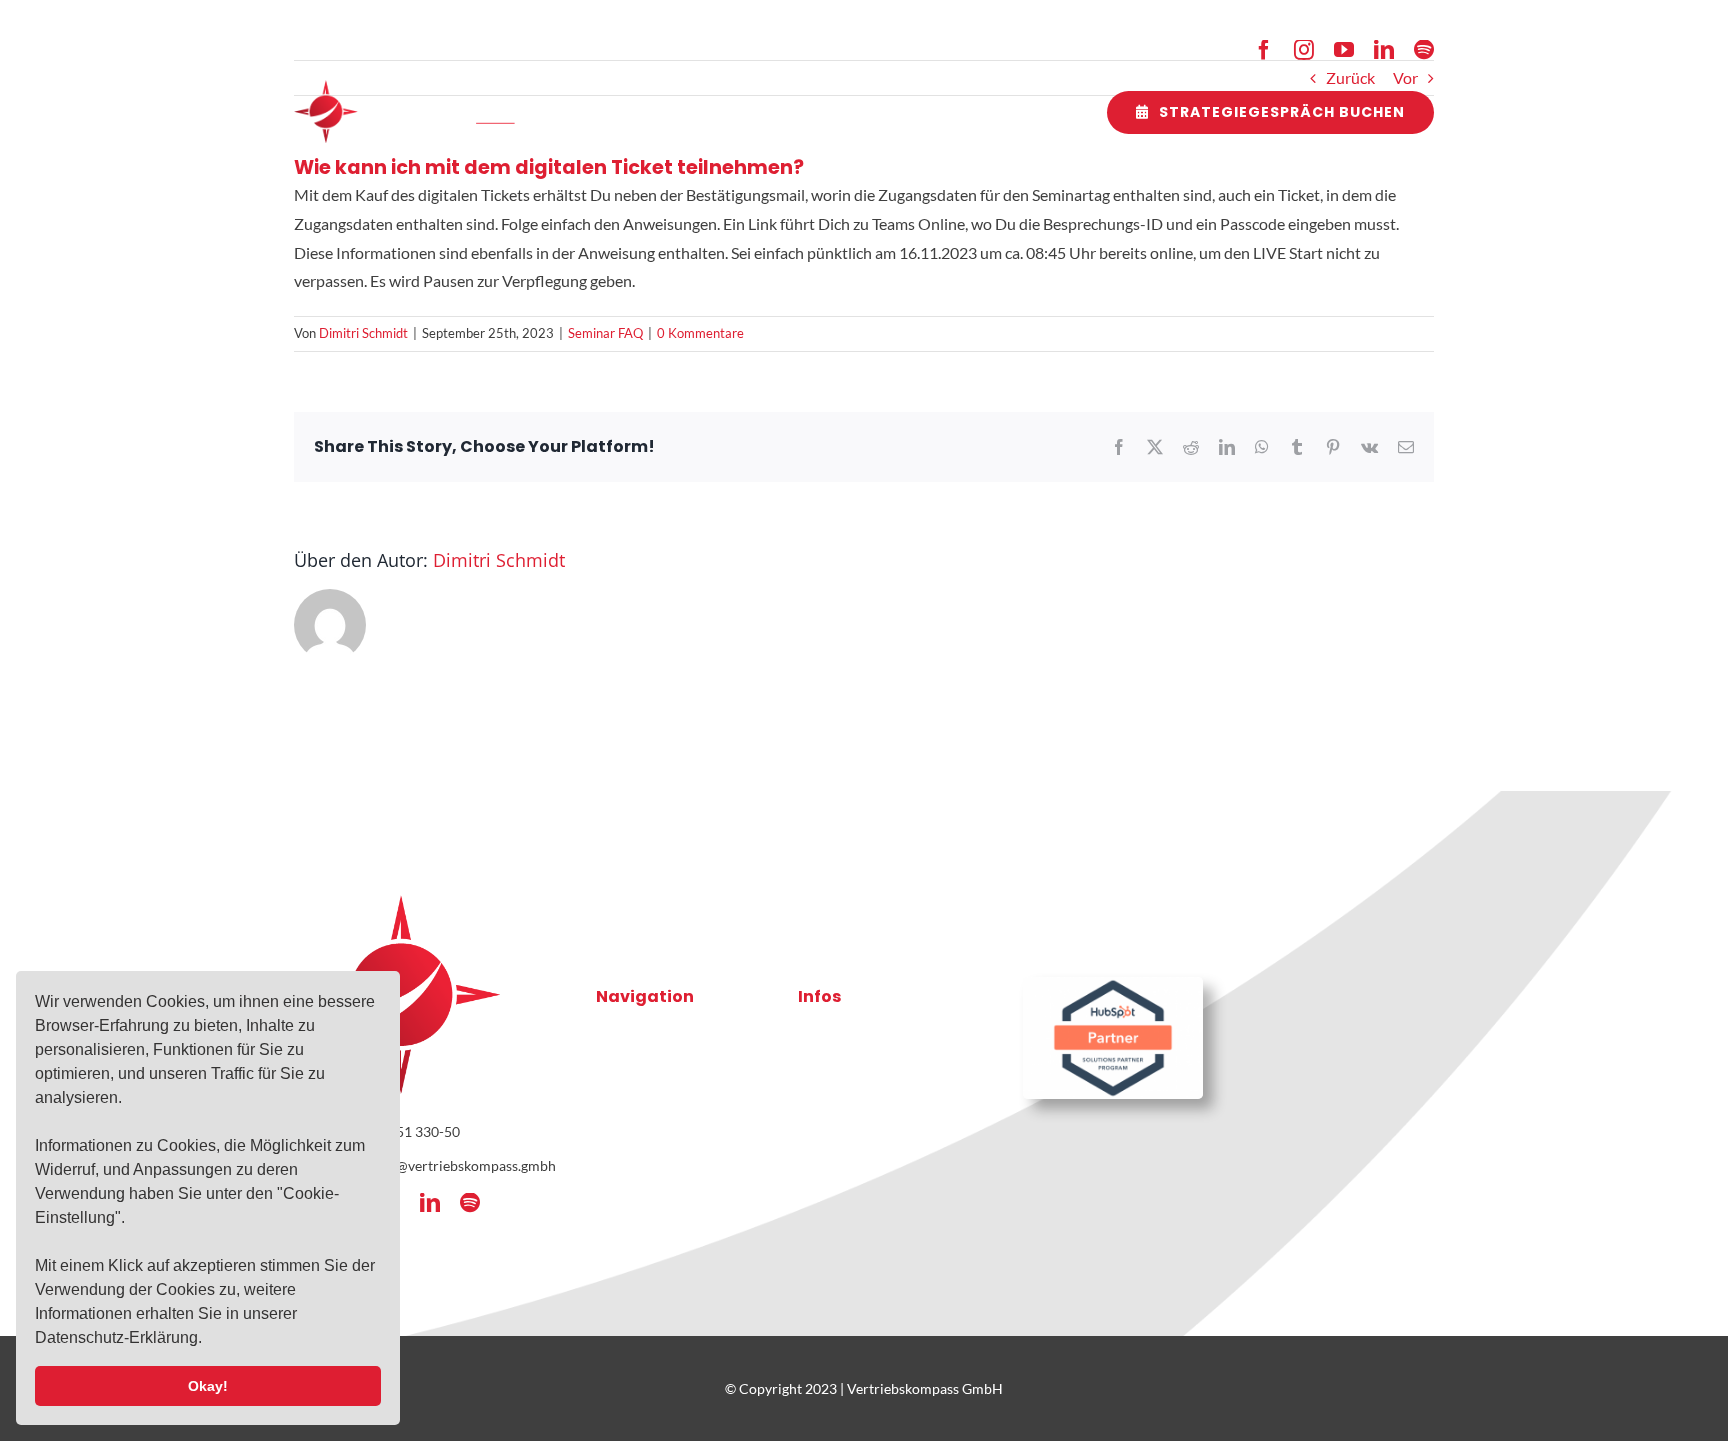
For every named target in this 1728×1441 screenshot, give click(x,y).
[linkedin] (1384, 50)
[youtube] (1344, 50)
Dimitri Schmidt (363, 333)
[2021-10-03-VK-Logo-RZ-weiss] (414, 87)
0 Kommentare (700, 333)
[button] (209, 1340)
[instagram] (1304, 50)
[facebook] (1264, 50)
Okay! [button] (208, 1386)
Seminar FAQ (605, 333)
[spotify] (1424, 50)
